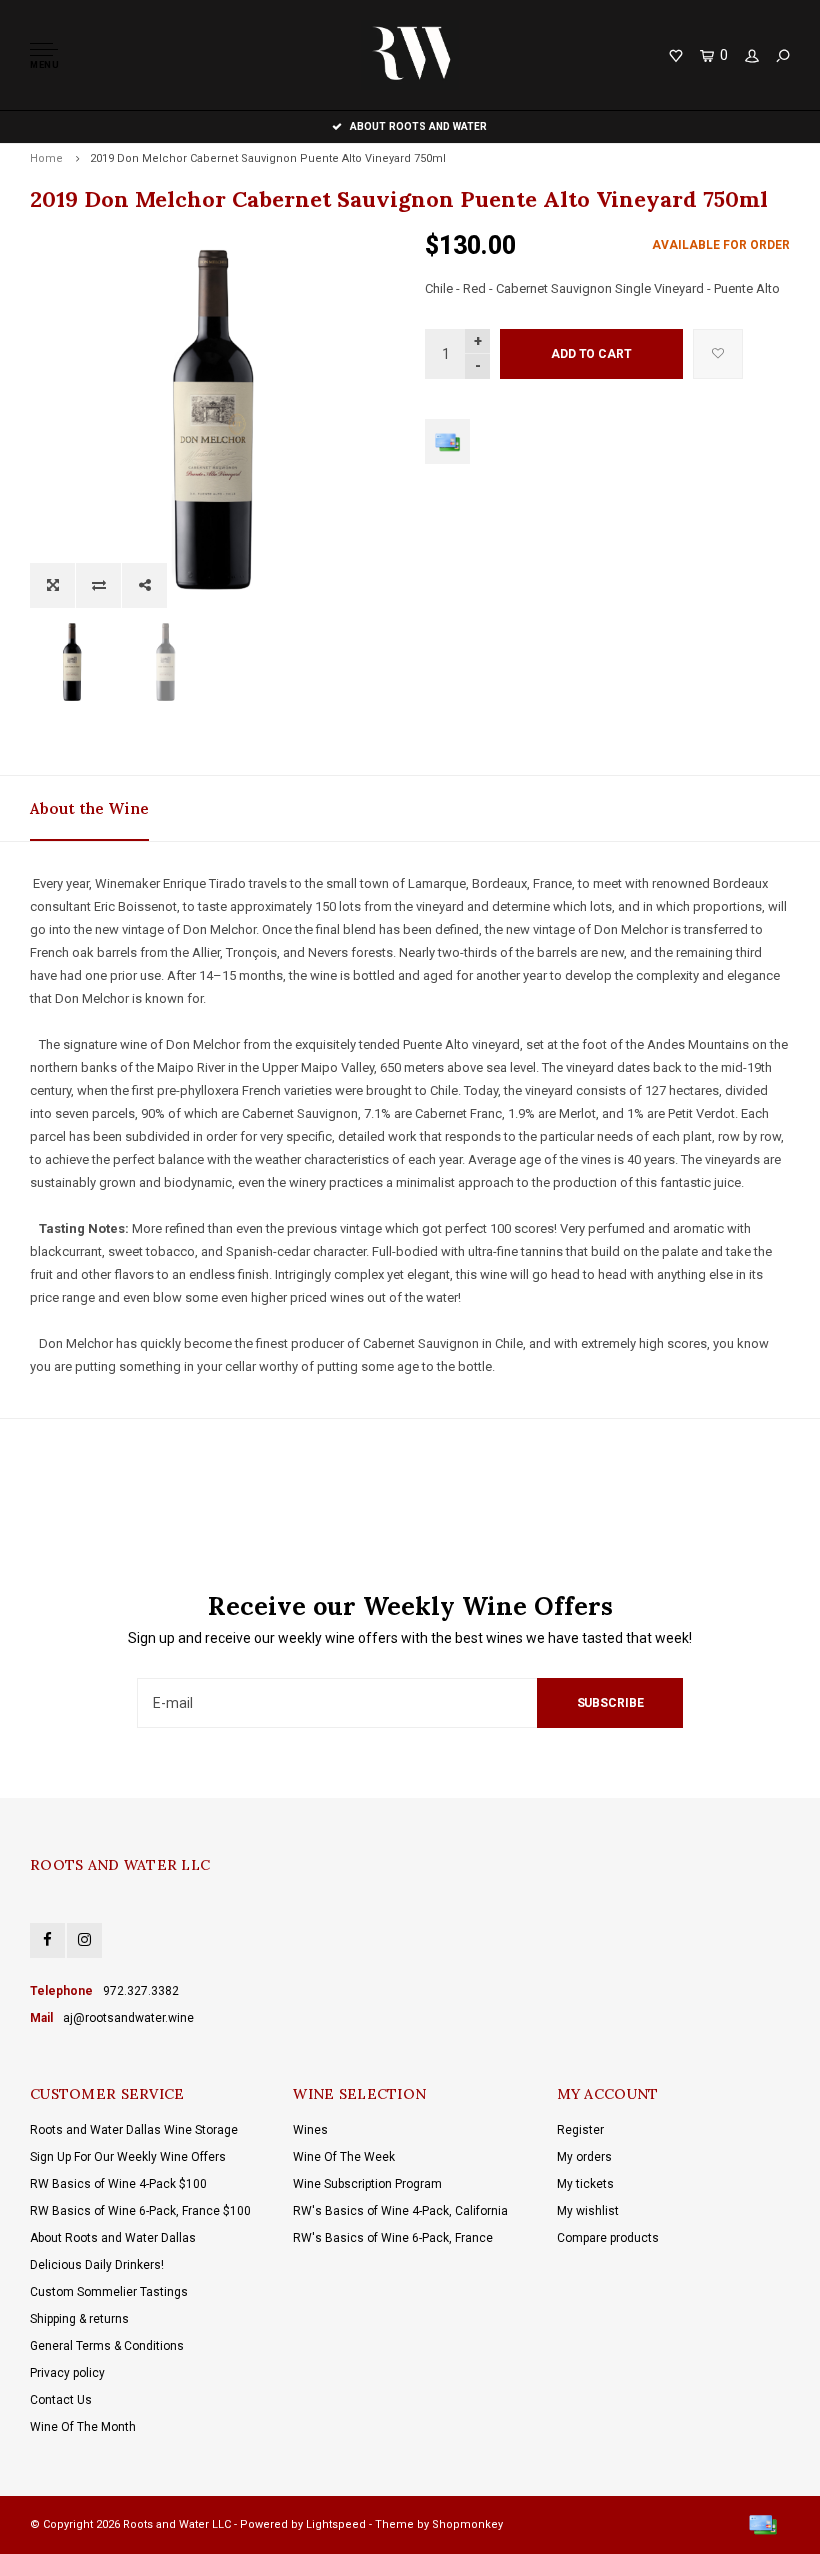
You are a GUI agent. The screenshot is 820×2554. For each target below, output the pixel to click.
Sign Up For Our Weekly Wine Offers (128, 2157)
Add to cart (591, 354)
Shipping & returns (79, 2319)
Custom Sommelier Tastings (109, 2292)
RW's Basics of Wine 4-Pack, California (400, 2211)
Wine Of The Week (344, 2157)
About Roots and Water (418, 126)
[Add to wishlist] (718, 354)
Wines (310, 2130)
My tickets (585, 2184)
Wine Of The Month (83, 2427)
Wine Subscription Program (367, 2184)
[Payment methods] (447, 441)
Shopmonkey (467, 2524)
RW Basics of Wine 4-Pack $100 (118, 2184)
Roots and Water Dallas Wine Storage (134, 2130)
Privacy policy (67, 2373)
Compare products (608, 2238)
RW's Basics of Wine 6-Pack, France (393, 2238)
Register (580, 2130)
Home (46, 158)
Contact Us (61, 2400)
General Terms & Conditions (107, 2346)
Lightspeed (336, 2524)
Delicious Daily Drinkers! (97, 2265)
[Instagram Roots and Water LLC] (84, 1940)
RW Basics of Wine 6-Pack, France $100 (140, 2211)
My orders (584, 2157)
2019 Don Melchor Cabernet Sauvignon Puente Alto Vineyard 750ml (268, 158)
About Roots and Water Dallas (113, 2238)
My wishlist (588, 2211)
